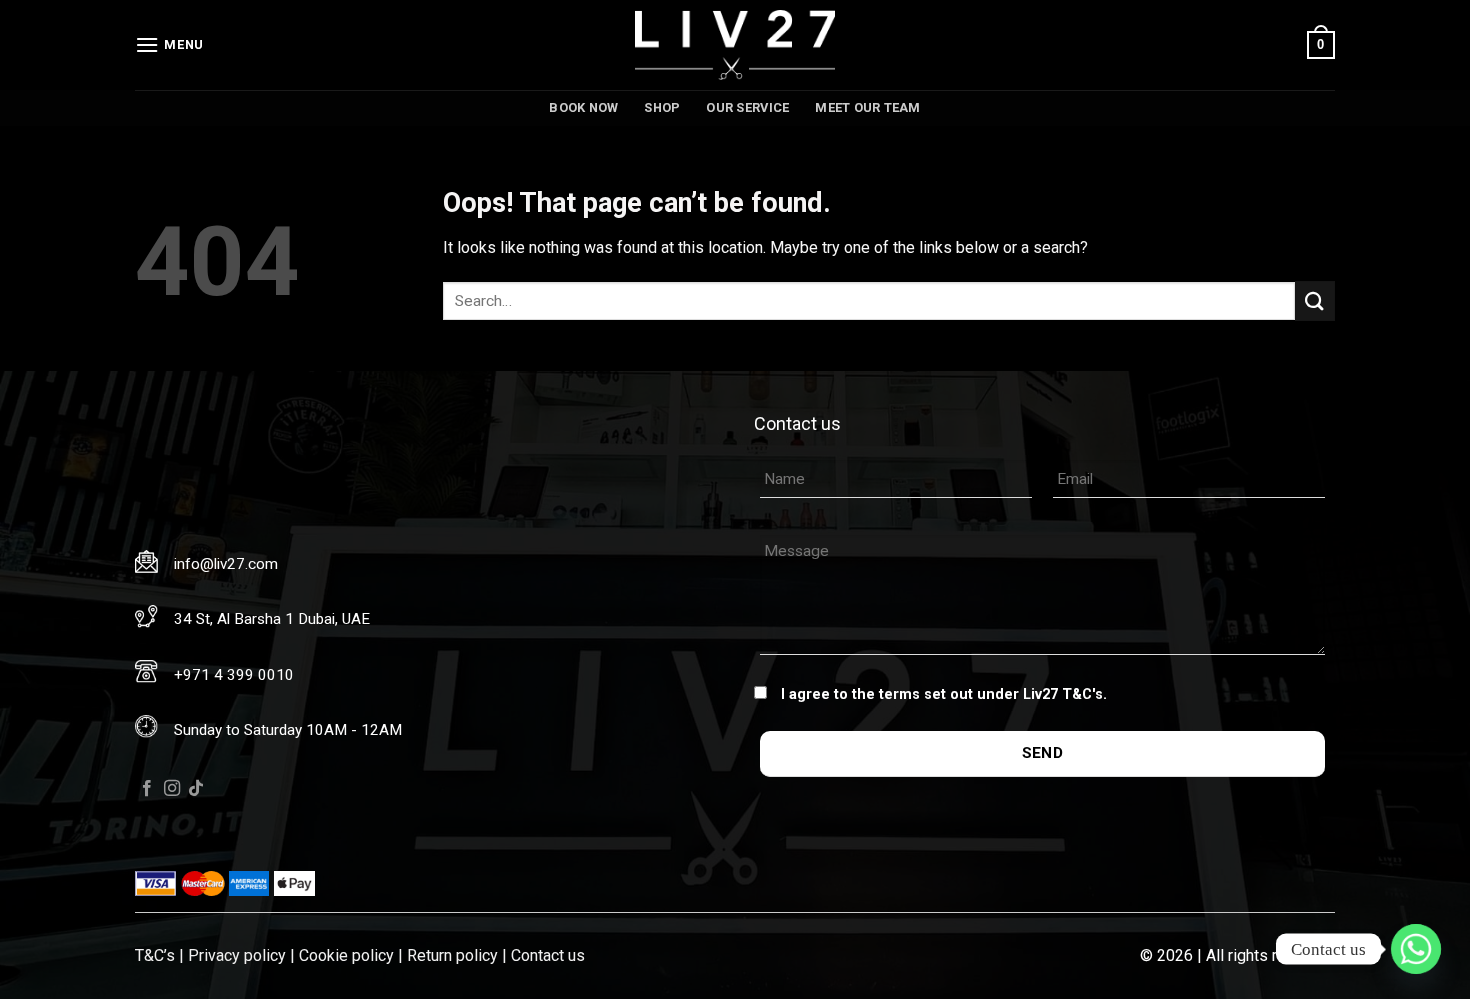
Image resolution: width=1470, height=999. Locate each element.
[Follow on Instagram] (172, 789)
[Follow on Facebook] (147, 789)
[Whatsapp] (1416, 949)
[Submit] (1315, 300)
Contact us (548, 955)
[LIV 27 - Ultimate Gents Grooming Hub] (735, 45)
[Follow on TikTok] (196, 789)
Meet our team (867, 107)
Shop (662, 107)
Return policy (452, 955)
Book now (583, 107)
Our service (747, 107)
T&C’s (155, 955)
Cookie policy (346, 955)
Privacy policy (237, 955)
